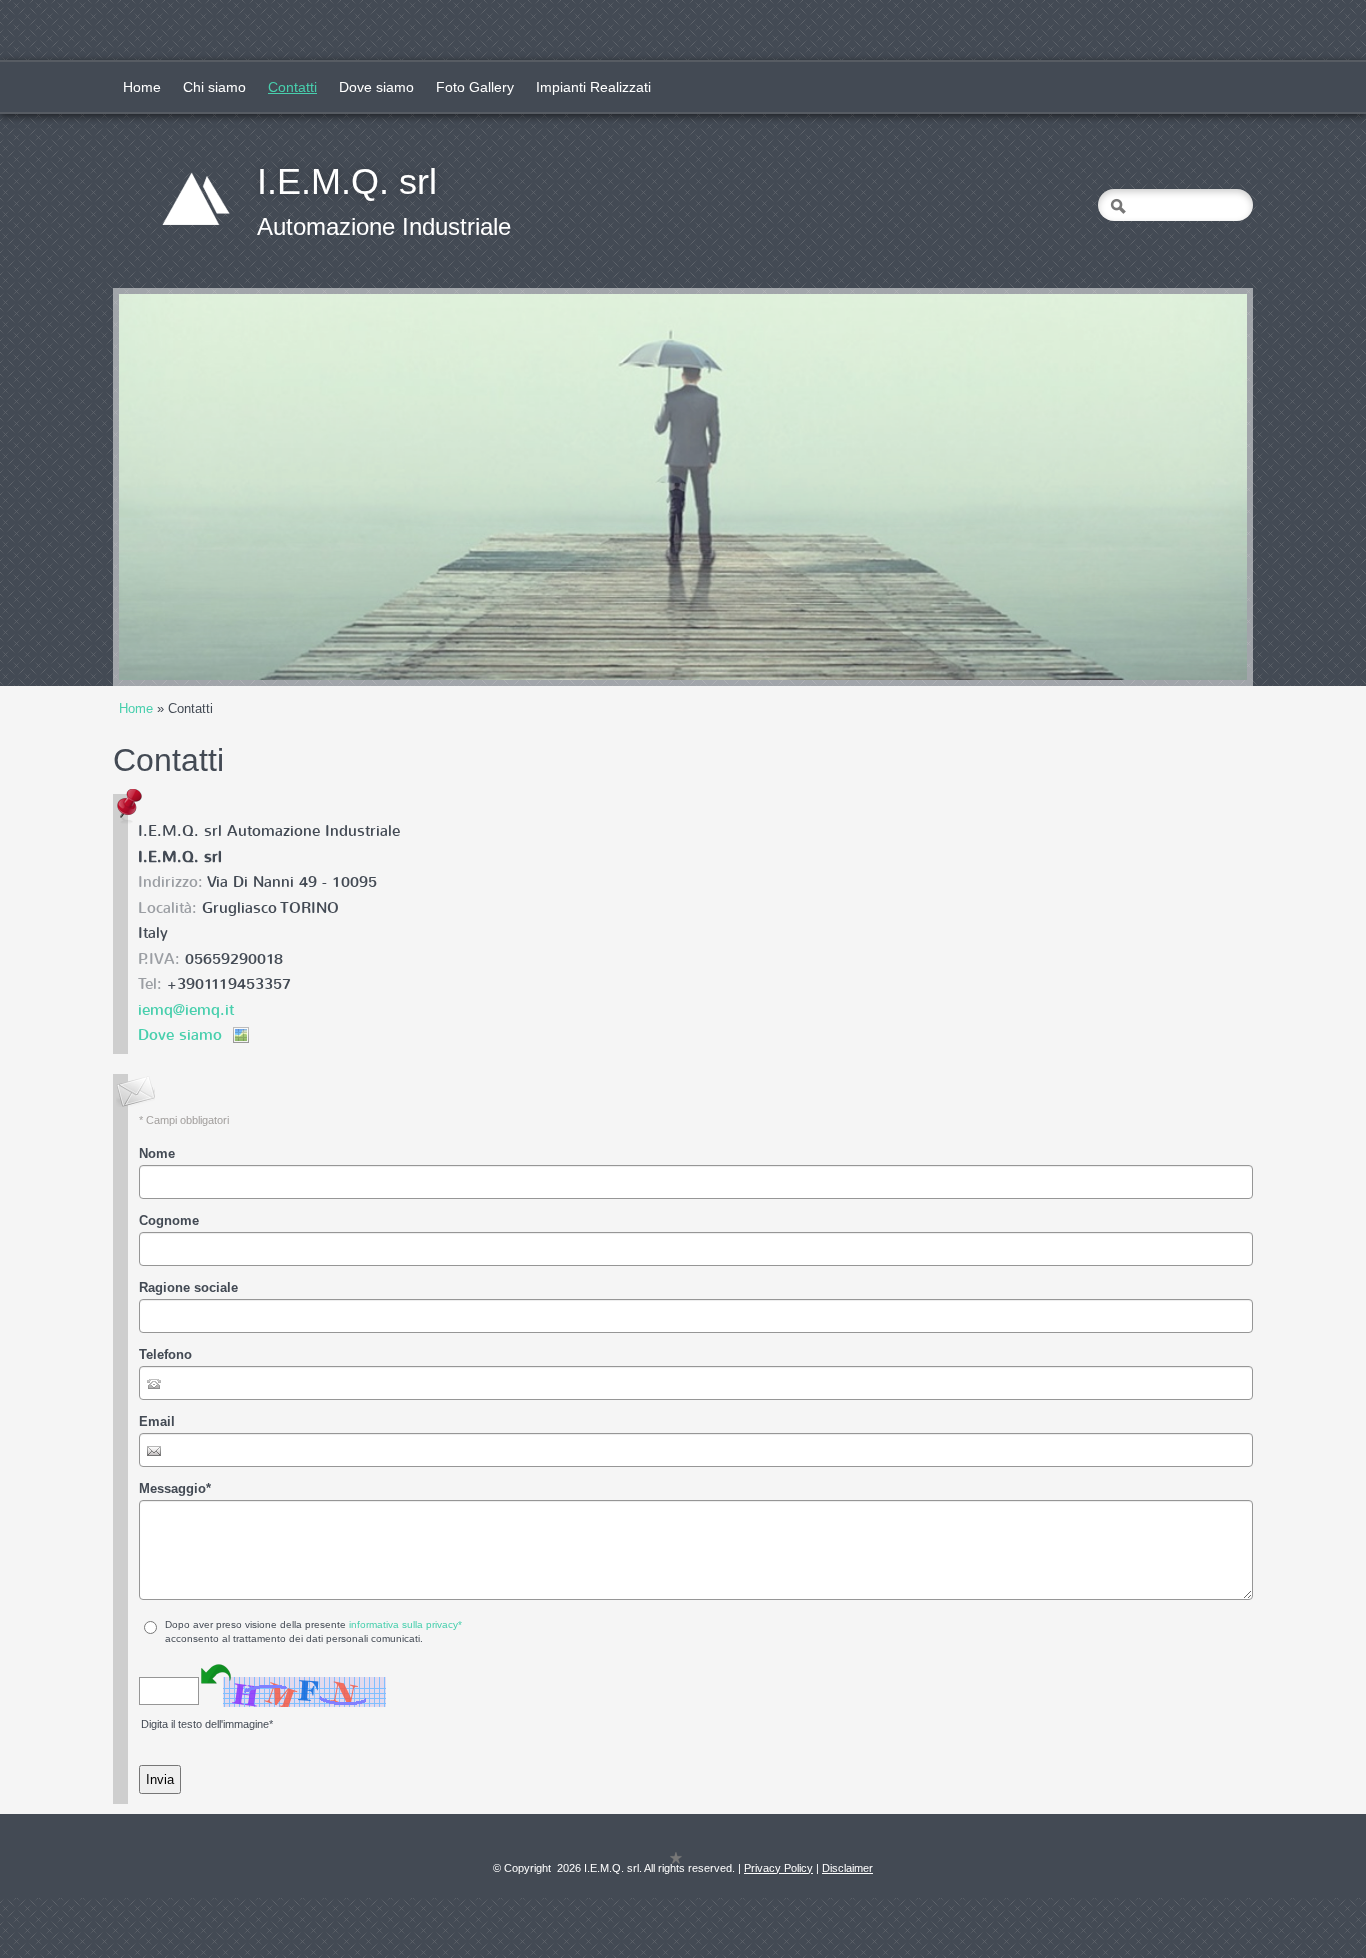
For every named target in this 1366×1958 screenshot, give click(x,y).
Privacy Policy (778, 1868)
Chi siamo (214, 87)
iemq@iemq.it (186, 1010)
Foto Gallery (475, 87)
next (1191, 487)
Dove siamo (376, 87)
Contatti (292, 87)
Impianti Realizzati (593, 87)
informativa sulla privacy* (405, 1624)
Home (142, 87)
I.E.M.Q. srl (347, 181)
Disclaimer (847, 1868)
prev (175, 487)
